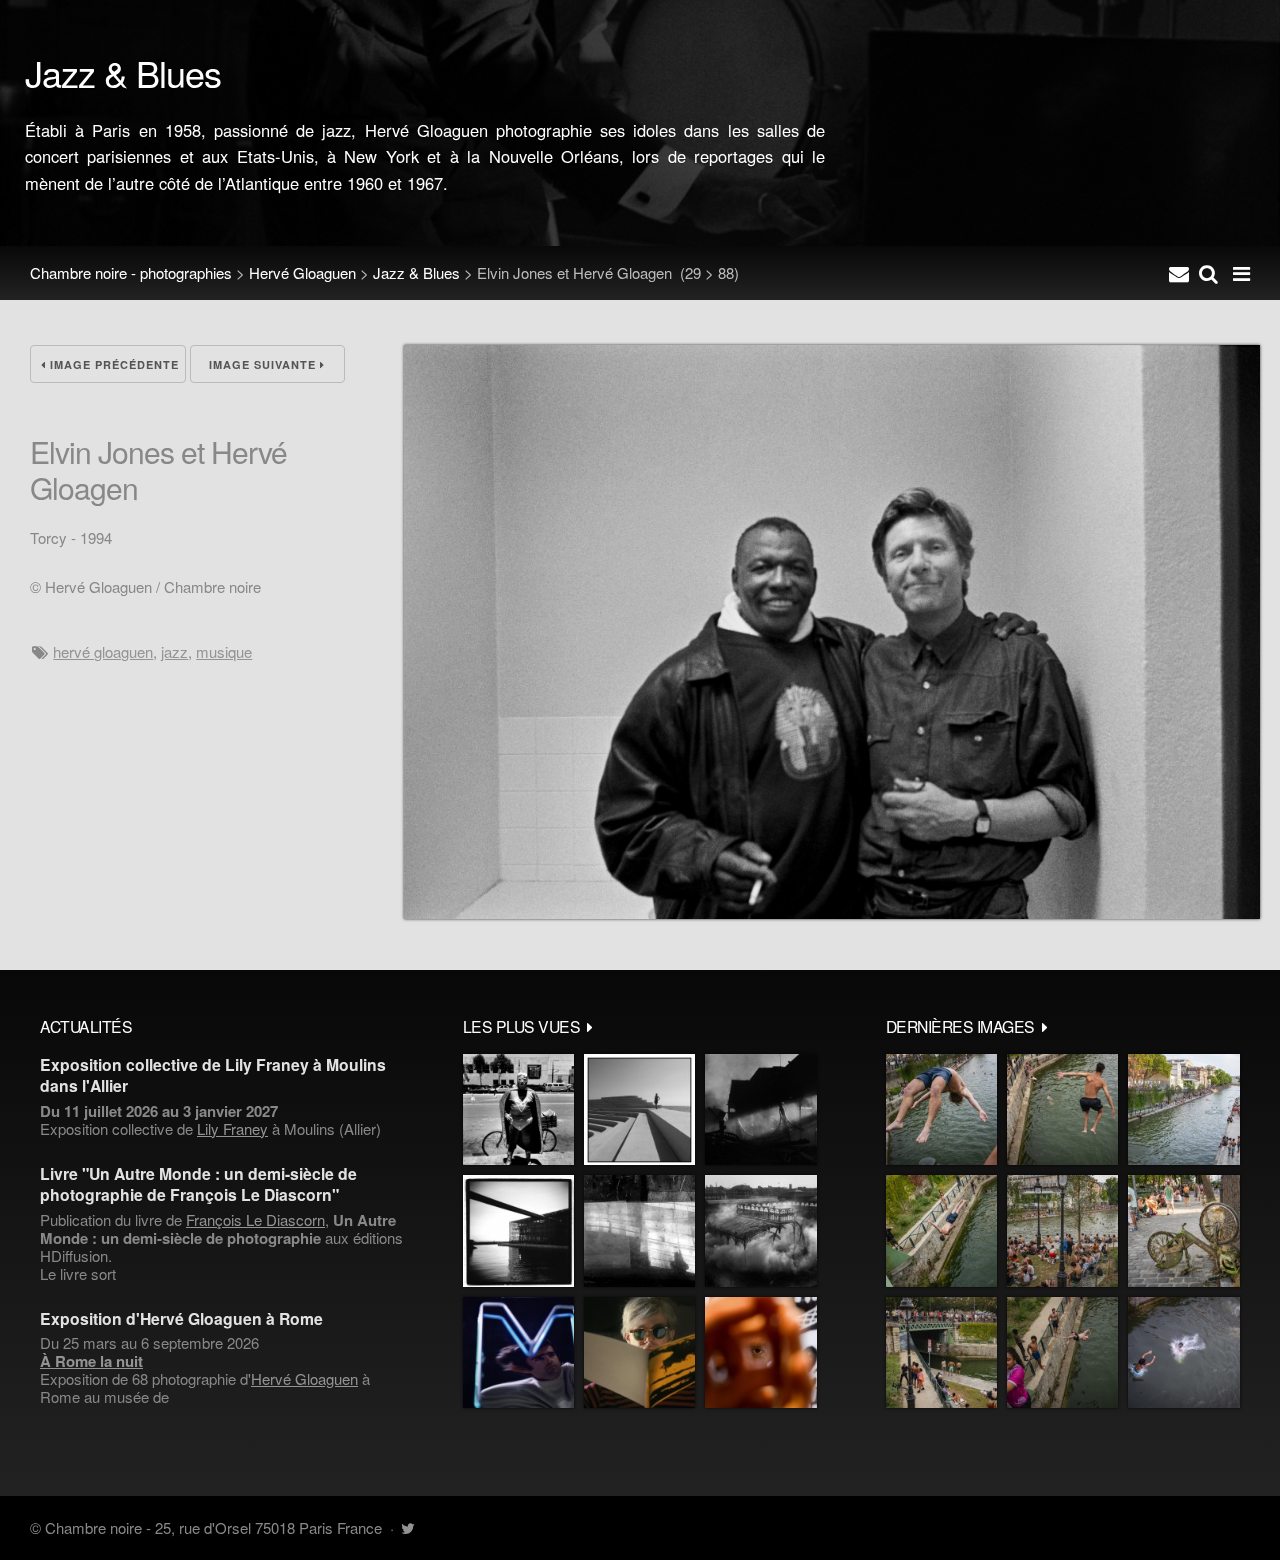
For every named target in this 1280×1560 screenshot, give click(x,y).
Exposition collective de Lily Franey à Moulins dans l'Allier (213, 1075)
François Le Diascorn (255, 1219)
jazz (174, 651)
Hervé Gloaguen (302, 272)
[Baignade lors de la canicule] (941, 1109)
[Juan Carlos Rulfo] (761, 1352)
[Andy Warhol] (639, 1352)
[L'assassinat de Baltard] (761, 1109)
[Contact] (1179, 273)
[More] (590, 1026)
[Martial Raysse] (518, 1352)
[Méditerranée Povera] (639, 1109)
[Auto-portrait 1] (639, 1230)
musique (224, 651)
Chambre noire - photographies (131, 272)
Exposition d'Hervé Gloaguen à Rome (181, 1318)
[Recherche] (1208, 273)
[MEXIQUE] (518, 1109)
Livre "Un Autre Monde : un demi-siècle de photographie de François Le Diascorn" (198, 1184)
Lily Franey (232, 1128)
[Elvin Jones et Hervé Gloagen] (832, 912)
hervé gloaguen (103, 651)
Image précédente (112, 364)
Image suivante (264, 364)
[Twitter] (407, 1527)
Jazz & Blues (416, 272)
